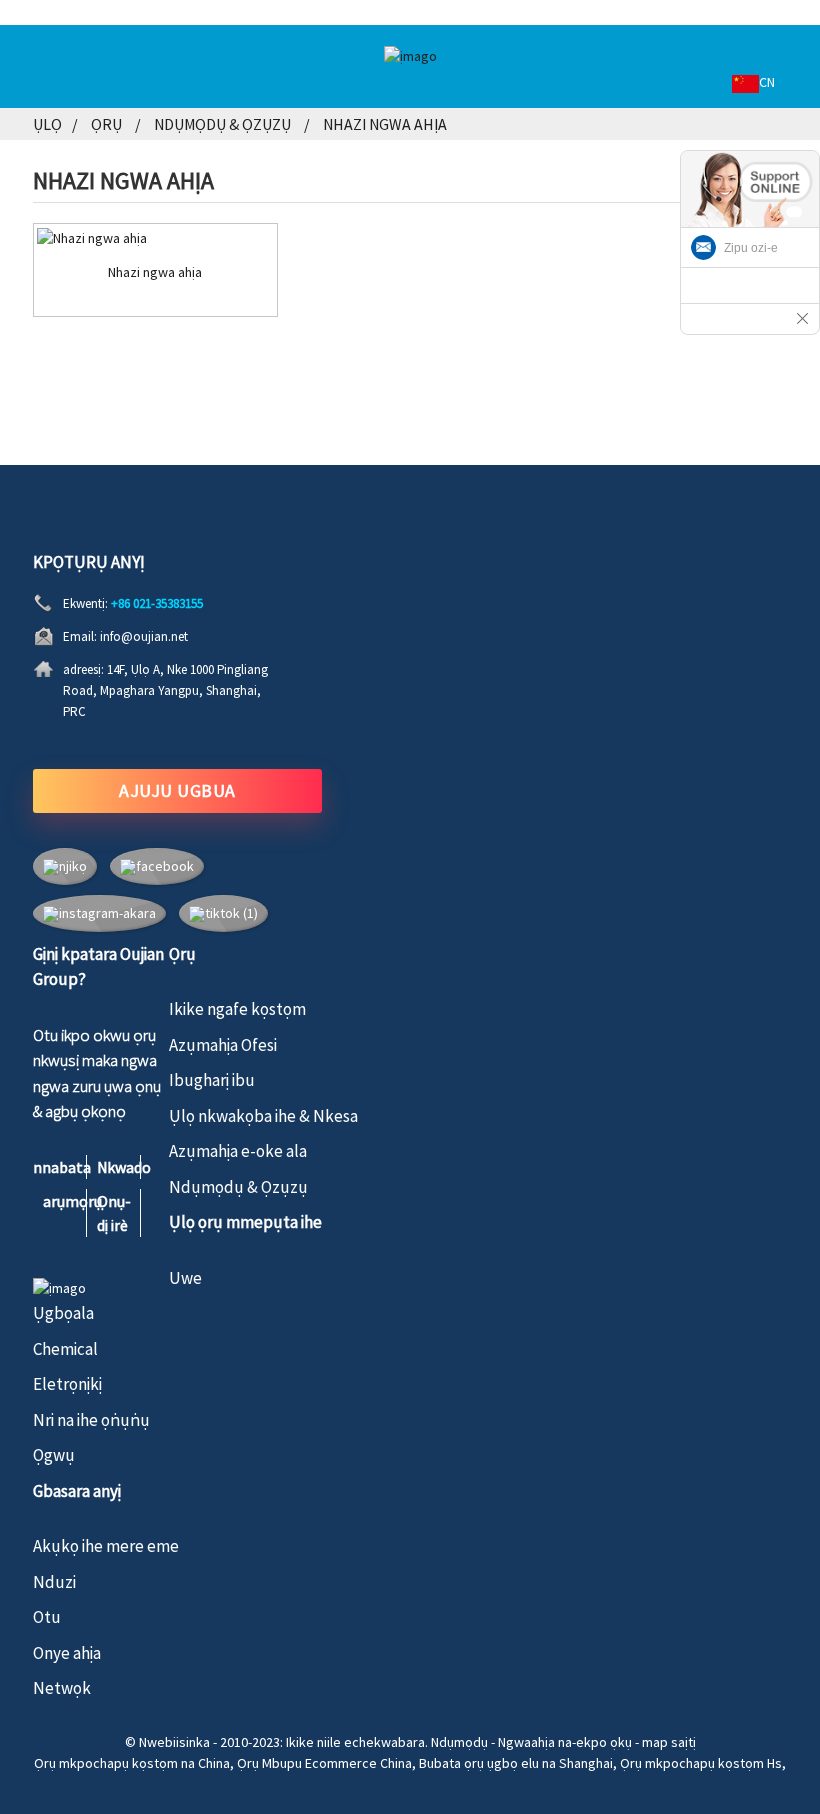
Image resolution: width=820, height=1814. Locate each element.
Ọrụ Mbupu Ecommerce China (324, 1763)
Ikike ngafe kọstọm (237, 1009)
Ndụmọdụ (459, 1742)
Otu (47, 1617)
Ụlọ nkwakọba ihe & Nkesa (263, 1116)
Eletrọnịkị (67, 1384)
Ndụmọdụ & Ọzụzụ (222, 124)
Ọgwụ (54, 1455)
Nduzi (54, 1582)
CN (767, 82)
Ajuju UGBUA (177, 790)
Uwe (185, 1278)
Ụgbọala (63, 1313)
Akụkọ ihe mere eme (106, 1546)
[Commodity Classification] (155, 238)
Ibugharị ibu (212, 1080)
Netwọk (62, 1688)
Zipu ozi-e (751, 248)
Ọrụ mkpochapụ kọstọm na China (132, 1763)
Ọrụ (106, 124)
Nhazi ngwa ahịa (385, 124)
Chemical (65, 1349)
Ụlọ (47, 124)
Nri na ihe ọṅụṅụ (91, 1420)
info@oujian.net (144, 636)
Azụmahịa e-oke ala (238, 1151)
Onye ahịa (67, 1653)
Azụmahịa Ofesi (223, 1045)
